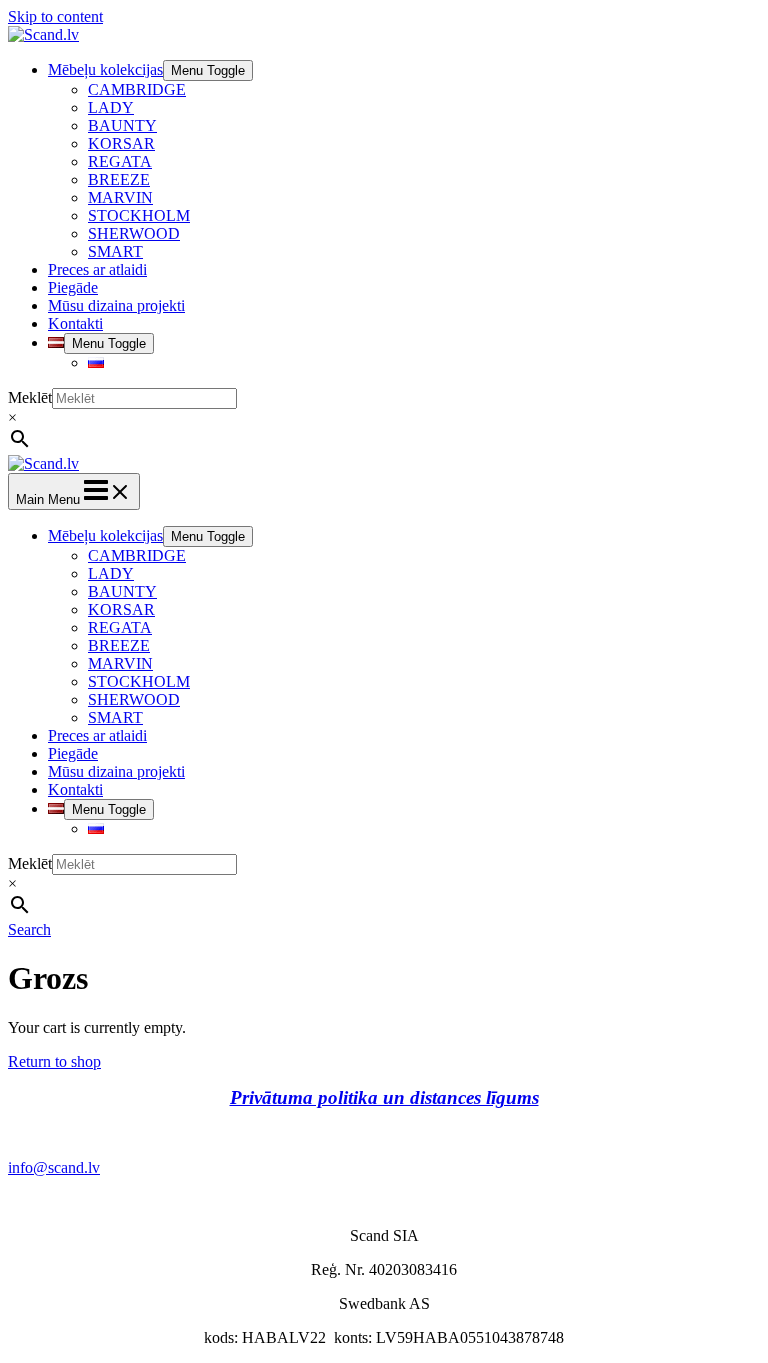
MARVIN (120, 197)
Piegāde (73, 287)
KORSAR (121, 143)
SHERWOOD (134, 233)
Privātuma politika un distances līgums (384, 1097)
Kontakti (75, 323)
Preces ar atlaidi (97, 269)
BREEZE (119, 179)
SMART (115, 251)
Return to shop (54, 1061)
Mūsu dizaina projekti (116, 305)
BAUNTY (122, 125)
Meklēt (30, 397)
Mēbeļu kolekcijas (105, 69)
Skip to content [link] (55, 16)
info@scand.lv (54, 1167)
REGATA (120, 161)
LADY (111, 107)
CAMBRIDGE (137, 89)
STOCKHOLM (139, 215)
